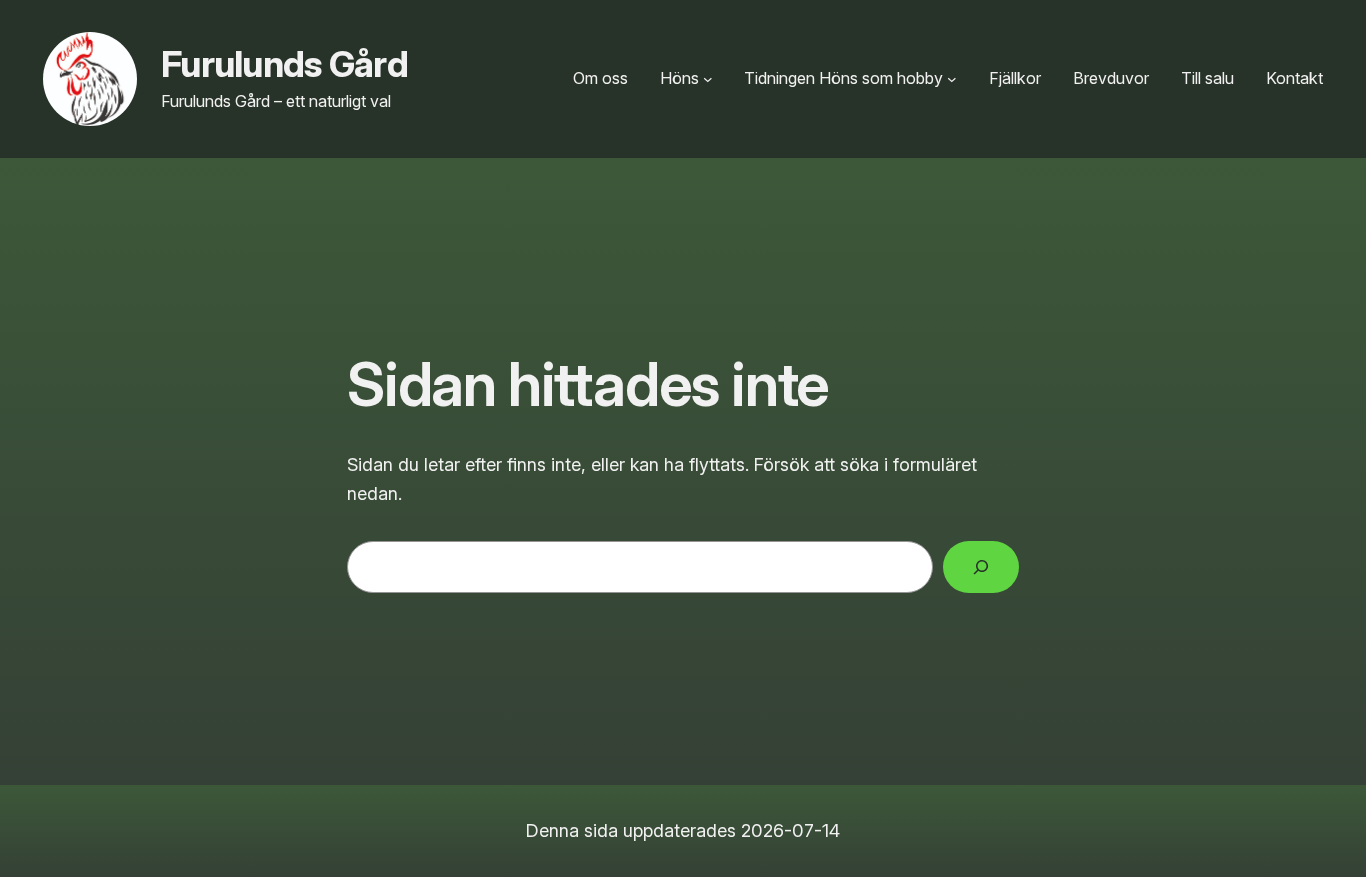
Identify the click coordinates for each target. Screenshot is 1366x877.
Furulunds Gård (284, 64)
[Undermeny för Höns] (708, 79)
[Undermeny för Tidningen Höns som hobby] (952, 79)
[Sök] (981, 567)
